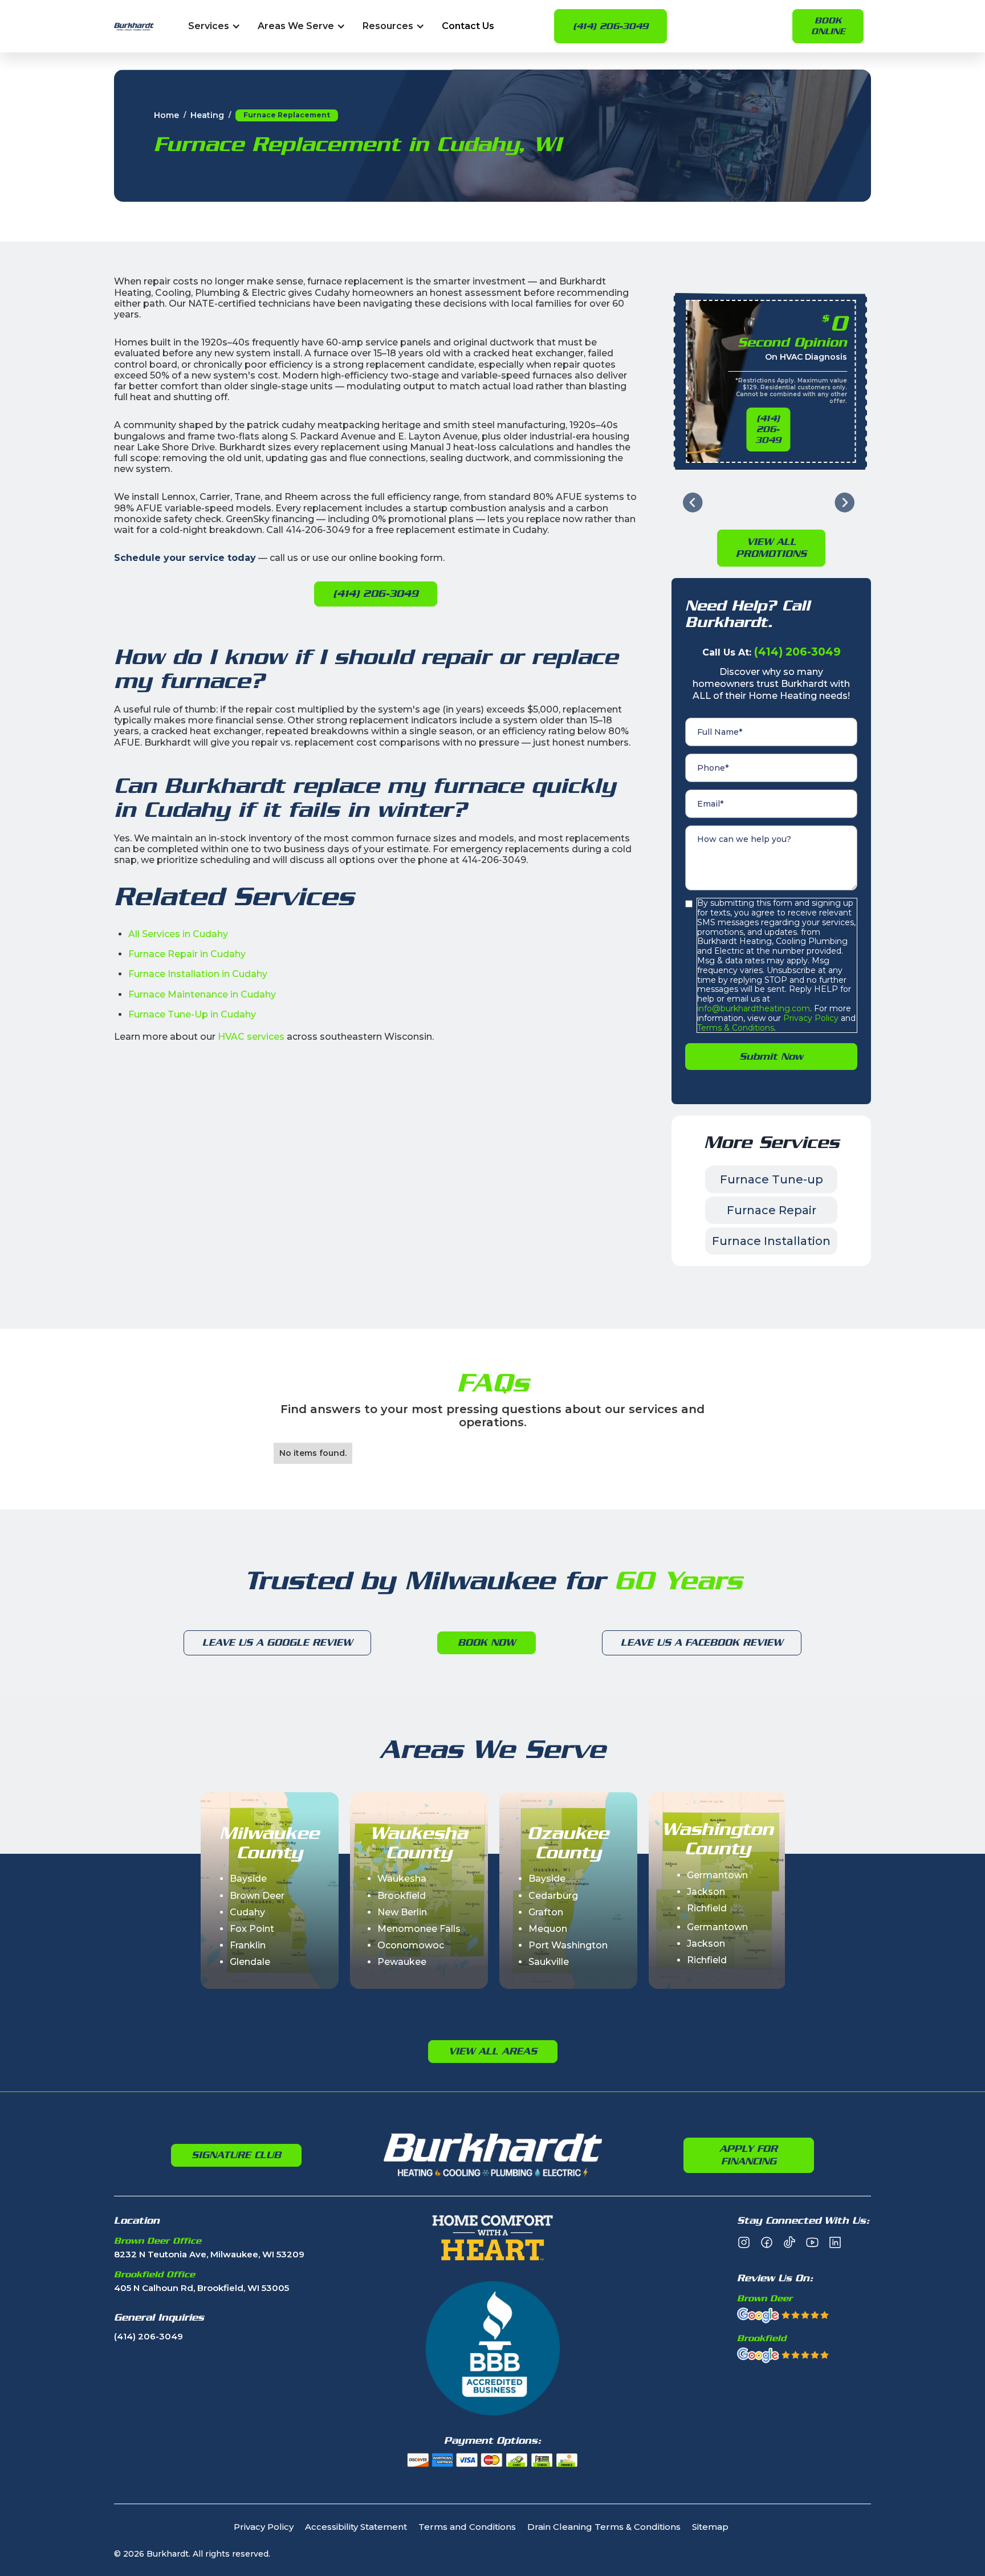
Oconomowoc (411, 1945)
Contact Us (468, 27)
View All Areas (493, 2051)
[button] (214, 27)
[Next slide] (844, 502)
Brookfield (402, 1896)
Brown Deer (257, 1896)
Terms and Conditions (467, 2527)
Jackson (706, 1892)
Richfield (707, 1908)
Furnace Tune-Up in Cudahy (192, 1014)
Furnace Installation (771, 1241)
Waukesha (402, 1879)
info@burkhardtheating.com (754, 1008)
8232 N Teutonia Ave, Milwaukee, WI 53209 (209, 2255)
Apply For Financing (748, 2155)
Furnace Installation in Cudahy (198, 974)
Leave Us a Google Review (277, 1642)
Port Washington (568, 1945)
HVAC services (251, 1037)
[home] (134, 27)
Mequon (548, 1929)
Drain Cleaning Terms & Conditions (604, 2527)
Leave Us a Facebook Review (702, 1642)
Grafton (546, 1912)
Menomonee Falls (419, 1929)
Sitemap (710, 2527)
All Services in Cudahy (178, 934)
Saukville (549, 1962)
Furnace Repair (772, 1210)
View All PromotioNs (771, 548)
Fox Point (252, 1929)
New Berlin (402, 1912)
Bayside (248, 1879)
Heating (207, 115)
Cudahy (247, 1912)
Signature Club (236, 2155)
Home (166, 115)
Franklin (248, 1945)
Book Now (487, 1642)
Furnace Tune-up (772, 1179)
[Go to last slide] (693, 502)
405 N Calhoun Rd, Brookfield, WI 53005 (202, 2288)
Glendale (250, 1962)
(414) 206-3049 (610, 26)
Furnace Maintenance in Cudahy (202, 994)
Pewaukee (402, 1962)
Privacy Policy (810, 1018)
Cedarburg (553, 1896)
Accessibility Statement (356, 2527)
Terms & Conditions (736, 1028)
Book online (828, 26)
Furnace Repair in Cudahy (187, 954)
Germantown (717, 1875)
